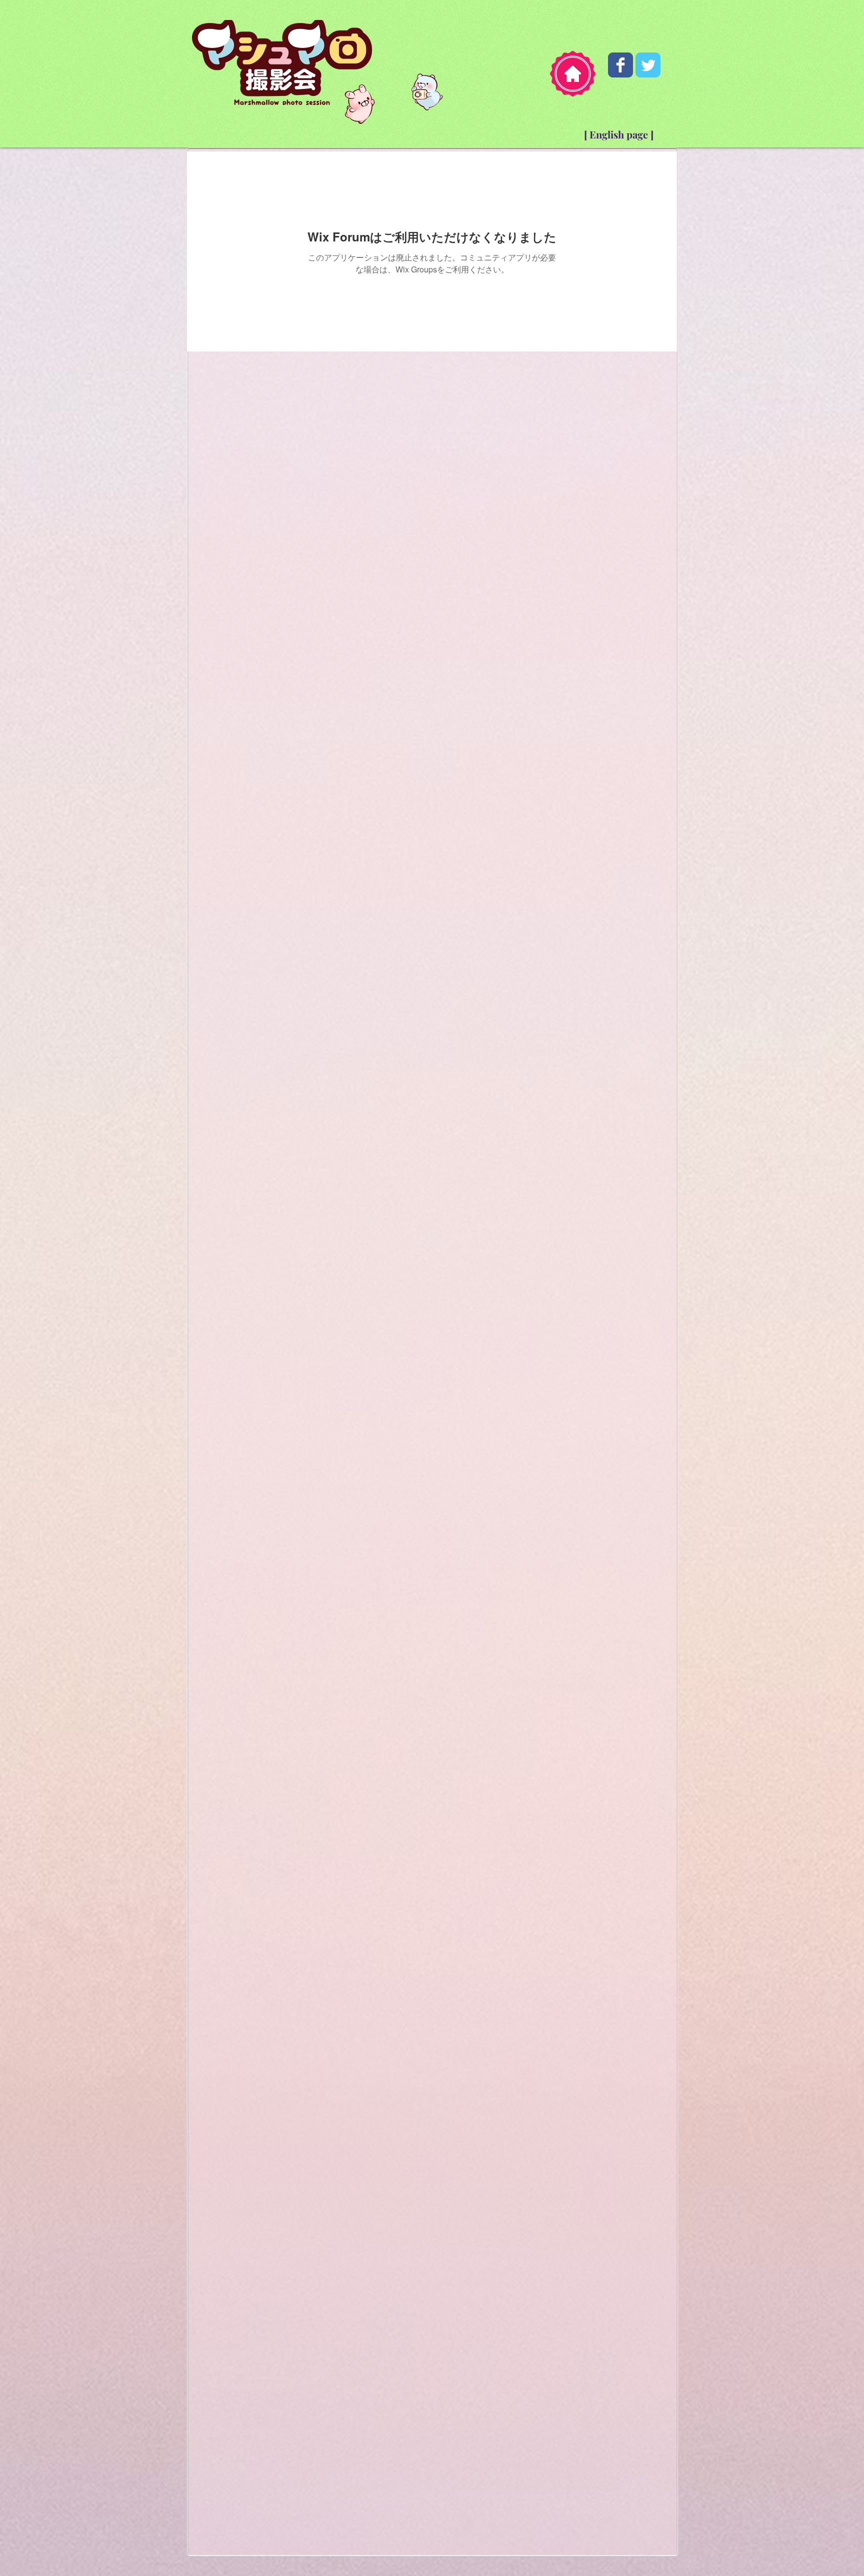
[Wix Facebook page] (620, 65)
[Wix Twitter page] (648, 65)
